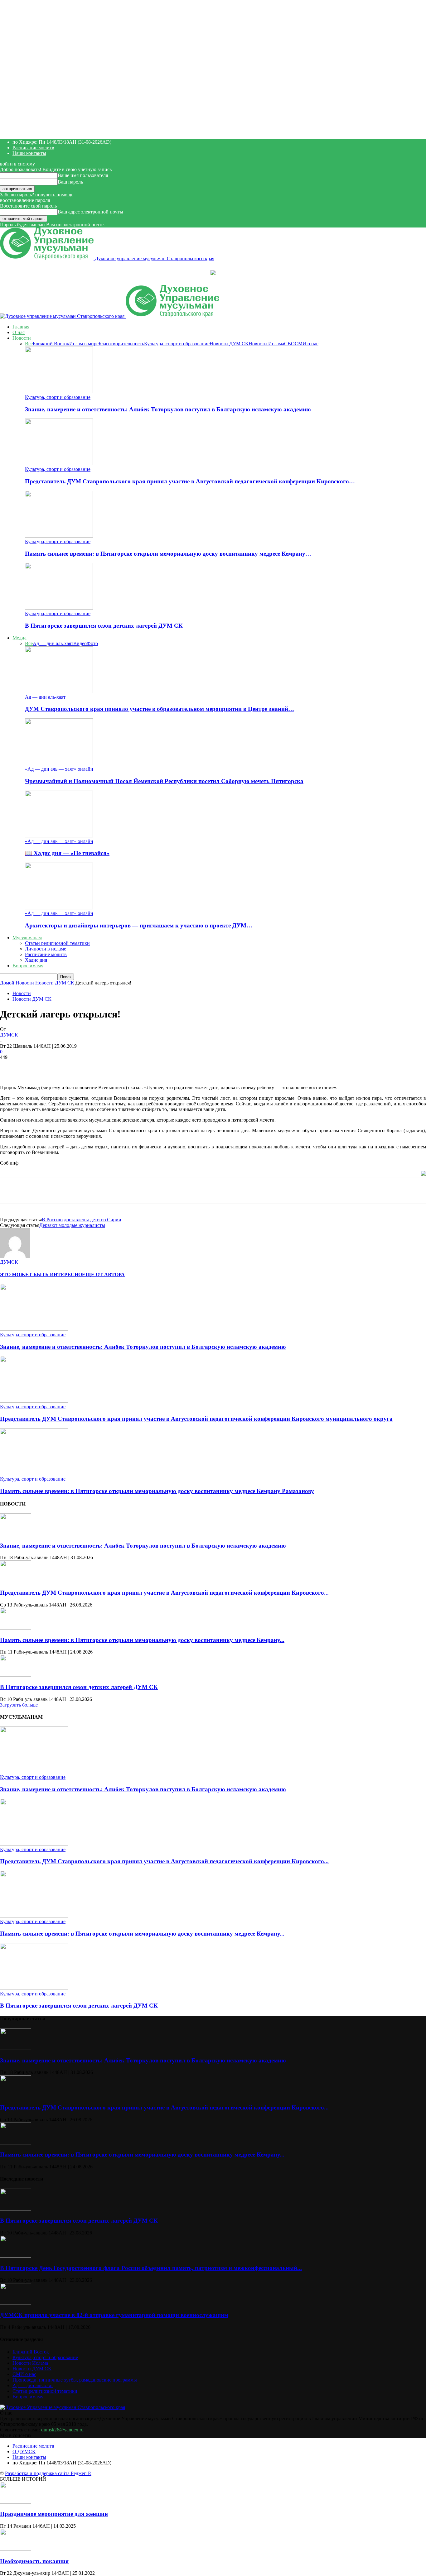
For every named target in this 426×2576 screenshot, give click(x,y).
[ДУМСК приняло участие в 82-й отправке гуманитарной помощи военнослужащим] (16, 2303)
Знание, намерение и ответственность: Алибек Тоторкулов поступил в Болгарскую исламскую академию (168, 409)
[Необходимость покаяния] (16, 2549)
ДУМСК (9, 1035)
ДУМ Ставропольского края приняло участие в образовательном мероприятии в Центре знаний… (160, 709)
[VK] (112, 1067)
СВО (289, 344)
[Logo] (63, 316)
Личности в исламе (46, 949)
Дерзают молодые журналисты (72, 1225)
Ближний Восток (51, 344)
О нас (19, 332)
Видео (80, 643)
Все (29, 344)
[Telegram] (90, 1067)
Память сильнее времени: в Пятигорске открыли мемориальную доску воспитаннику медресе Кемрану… (168, 554)
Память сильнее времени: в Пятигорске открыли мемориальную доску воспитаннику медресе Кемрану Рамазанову (157, 1491)
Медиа (19, 638)
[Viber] (134, 1067)
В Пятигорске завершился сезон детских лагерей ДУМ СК (104, 626)
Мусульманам (27, 938)
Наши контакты (29, 153)
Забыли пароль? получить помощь (37, 195)
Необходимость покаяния (34, 2561)
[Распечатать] (157, 1067)
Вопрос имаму (28, 966)
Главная (21, 327)
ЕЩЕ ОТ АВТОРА (103, 1274)
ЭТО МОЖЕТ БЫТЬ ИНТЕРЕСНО (41, 1274)
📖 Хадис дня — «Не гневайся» (67, 853)
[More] (180, 1067)
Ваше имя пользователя (83, 175)
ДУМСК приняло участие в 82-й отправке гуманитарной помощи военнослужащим (114, 2315)
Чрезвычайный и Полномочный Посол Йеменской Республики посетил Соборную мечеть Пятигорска (164, 781)
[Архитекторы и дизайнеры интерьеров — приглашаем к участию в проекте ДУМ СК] (59, 908)
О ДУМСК (24, 2452)
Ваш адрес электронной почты (90, 212)
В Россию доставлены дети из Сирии (82, 1220)
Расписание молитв (33, 148)
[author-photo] (15, 1256)
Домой (7, 983)
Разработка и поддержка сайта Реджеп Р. (48, 2473)
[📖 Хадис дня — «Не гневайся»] (59, 836)
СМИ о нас (307, 344)
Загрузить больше (19, 1705)
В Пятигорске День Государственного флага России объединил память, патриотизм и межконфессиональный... (151, 2268)
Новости (22, 338)
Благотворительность (121, 344)
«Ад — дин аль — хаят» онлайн (59, 769)
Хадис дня (36, 960)
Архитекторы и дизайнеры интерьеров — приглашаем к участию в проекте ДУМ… (139, 925)
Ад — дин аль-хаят (53, 643)
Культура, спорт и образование (177, 344)
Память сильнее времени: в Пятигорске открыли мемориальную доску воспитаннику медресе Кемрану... (142, 1640)
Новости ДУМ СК (229, 344)
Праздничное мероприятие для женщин (54, 2514)
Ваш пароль (70, 182)
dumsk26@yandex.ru (62, 2430)
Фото (92, 643)
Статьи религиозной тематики (57, 943)
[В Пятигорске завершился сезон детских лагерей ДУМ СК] (59, 608)
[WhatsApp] (68, 1067)
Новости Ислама (266, 344)
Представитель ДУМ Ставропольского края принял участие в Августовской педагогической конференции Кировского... (164, 1593)
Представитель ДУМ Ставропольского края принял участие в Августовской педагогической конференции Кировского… (190, 481)
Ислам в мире (84, 344)
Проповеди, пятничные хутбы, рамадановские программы (75, 2380)
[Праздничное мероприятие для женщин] (16, 2502)
